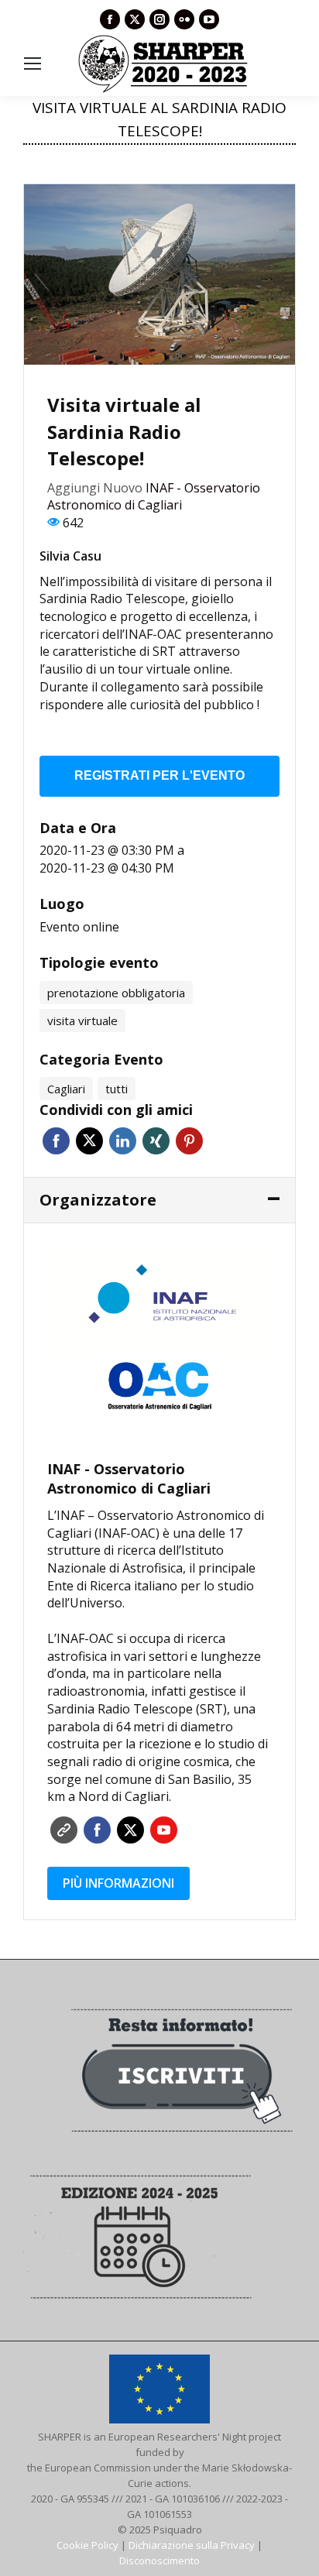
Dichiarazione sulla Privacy (192, 2545)
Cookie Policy (87, 2545)
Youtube (164, 1830)
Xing (156, 1141)
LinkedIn (123, 1141)
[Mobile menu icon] (33, 63)
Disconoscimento (159, 2561)
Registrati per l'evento (159, 775)
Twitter (89, 1141)
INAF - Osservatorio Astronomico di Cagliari (154, 497)
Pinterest (189, 1141)
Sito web (64, 1830)
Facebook (56, 1141)
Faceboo (97, 1830)
